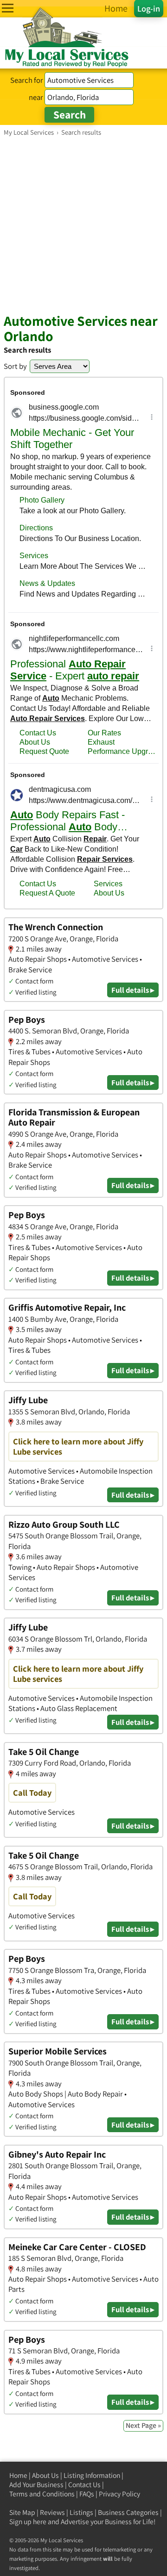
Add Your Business (36, 2485)
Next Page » (143, 2425)
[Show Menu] (8, 8)
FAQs (87, 2494)
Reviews (52, 2512)
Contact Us (84, 2485)
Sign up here (28, 2522)
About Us (45, 2475)
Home (18, 2475)
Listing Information (92, 2475)
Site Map (22, 2512)
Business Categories (128, 2512)
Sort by (15, 366)
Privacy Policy (119, 2494)
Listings (81, 2512)
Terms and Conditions (42, 2494)
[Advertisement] (83, 224)
